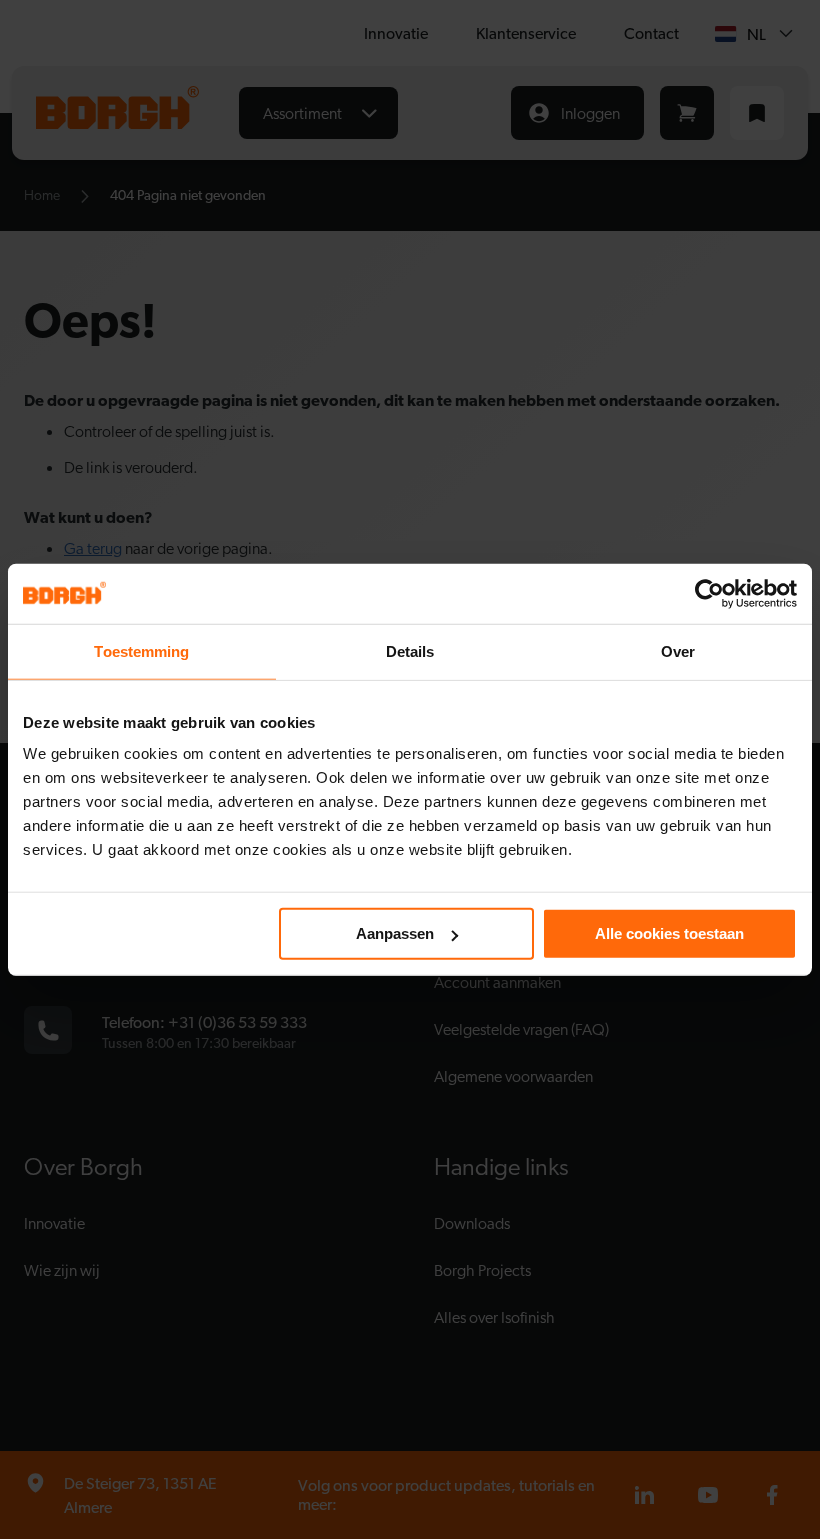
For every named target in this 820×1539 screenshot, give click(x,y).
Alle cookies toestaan (669, 933)
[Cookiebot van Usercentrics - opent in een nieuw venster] (709, 593)
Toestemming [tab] (141, 650)
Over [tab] (678, 650)
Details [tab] (410, 650)
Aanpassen (395, 933)
